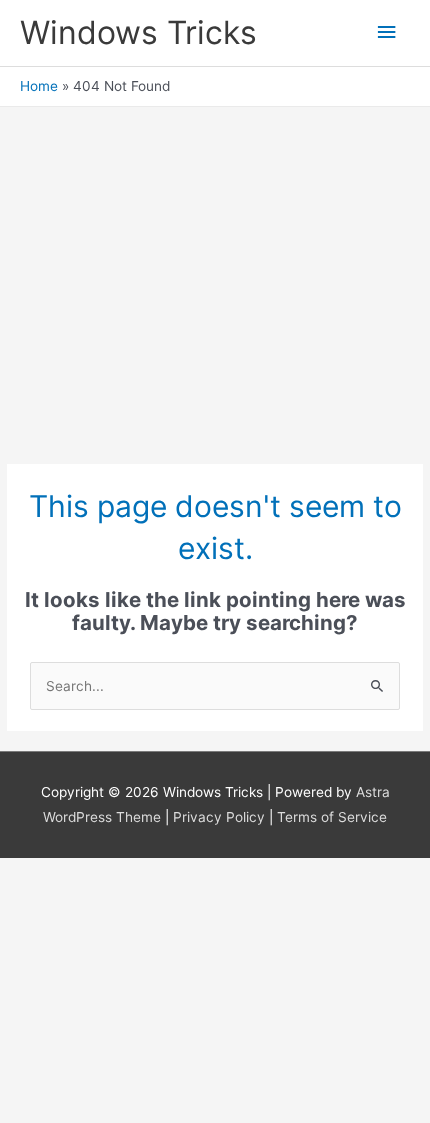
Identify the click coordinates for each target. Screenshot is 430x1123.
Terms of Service (332, 817)
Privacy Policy (219, 817)
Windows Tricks (138, 32)
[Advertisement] (215, 275)
